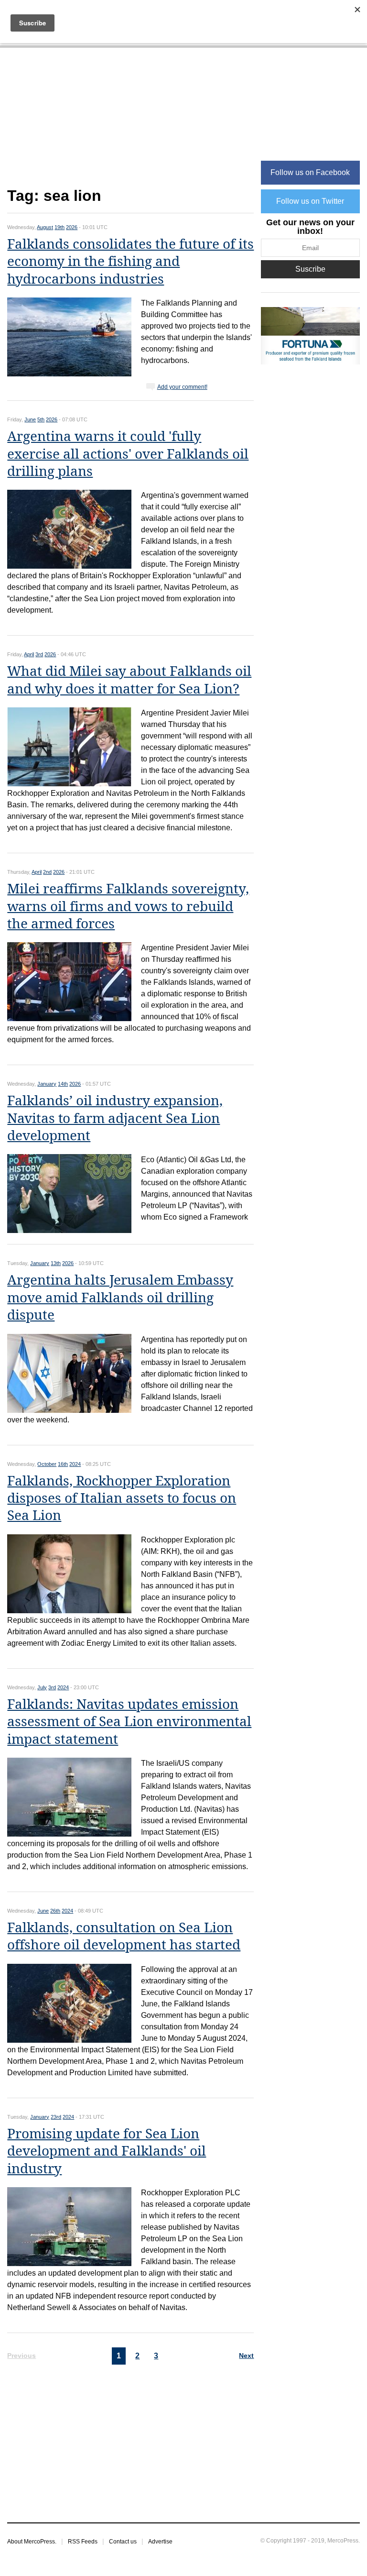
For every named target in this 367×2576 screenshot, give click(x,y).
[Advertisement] (130, 123)
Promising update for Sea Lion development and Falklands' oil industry (107, 2151)
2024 (75, 1464)
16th (63, 1464)
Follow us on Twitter (310, 201)
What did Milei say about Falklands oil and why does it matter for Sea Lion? (129, 680)
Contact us (123, 2542)
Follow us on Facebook (310, 172)
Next (246, 2356)
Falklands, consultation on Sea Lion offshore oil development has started (124, 1936)
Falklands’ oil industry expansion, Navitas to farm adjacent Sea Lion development (115, 1118)
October (47, 1464)
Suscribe (310, 269)
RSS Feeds (83, 2542)
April (29, 654)
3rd (39, 654)
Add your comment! (182, 387)
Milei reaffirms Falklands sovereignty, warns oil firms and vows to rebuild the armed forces (128, 906)
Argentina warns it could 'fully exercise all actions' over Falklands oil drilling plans (128, 454)
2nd (47, 872)
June (30, 419)
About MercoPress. (32, 2542)
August (45, 227)
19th (59, 227)
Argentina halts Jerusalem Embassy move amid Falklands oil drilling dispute (120, 1298)
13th (56, 1263)
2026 (72, 227)
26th (55, 1911)
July (42, 1687)
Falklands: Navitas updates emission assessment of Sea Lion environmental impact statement (129, 1722)
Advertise (160, 2542)
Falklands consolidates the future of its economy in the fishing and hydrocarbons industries (130, 262)
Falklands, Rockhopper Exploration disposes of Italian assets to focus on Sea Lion (122, 1498)
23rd (56, 2117)
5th (41, 419)
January (47, 1084)
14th (63, 1084)
